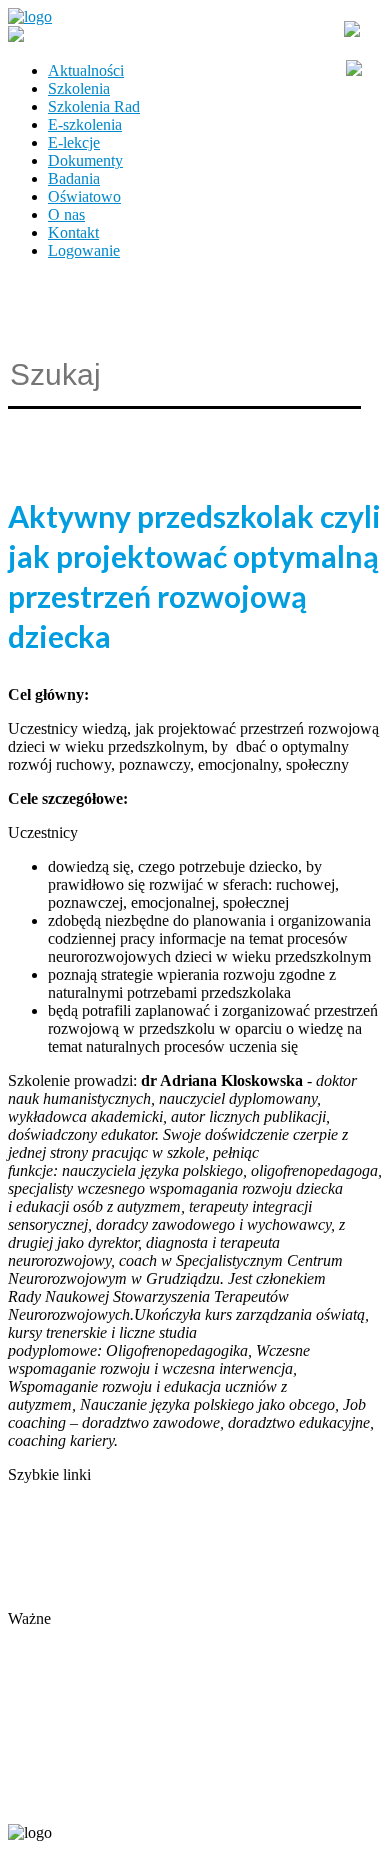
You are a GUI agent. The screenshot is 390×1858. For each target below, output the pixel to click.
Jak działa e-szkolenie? (80, 1582)
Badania (74, 178)
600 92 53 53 (128, 1799)
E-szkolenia (85, 124)
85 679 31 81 (44, 1799)
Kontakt (73, 232)
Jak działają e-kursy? (73, 1600)
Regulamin (42, 1564)
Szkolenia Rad (94, 106)
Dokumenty (85, 160)
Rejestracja (42, 1636)
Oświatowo (84, 196)
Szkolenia (79, 88)
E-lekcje (74, 142)
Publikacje (41, 1546)
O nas (66, 214)
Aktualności (86, 70)
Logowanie (84, 250)
